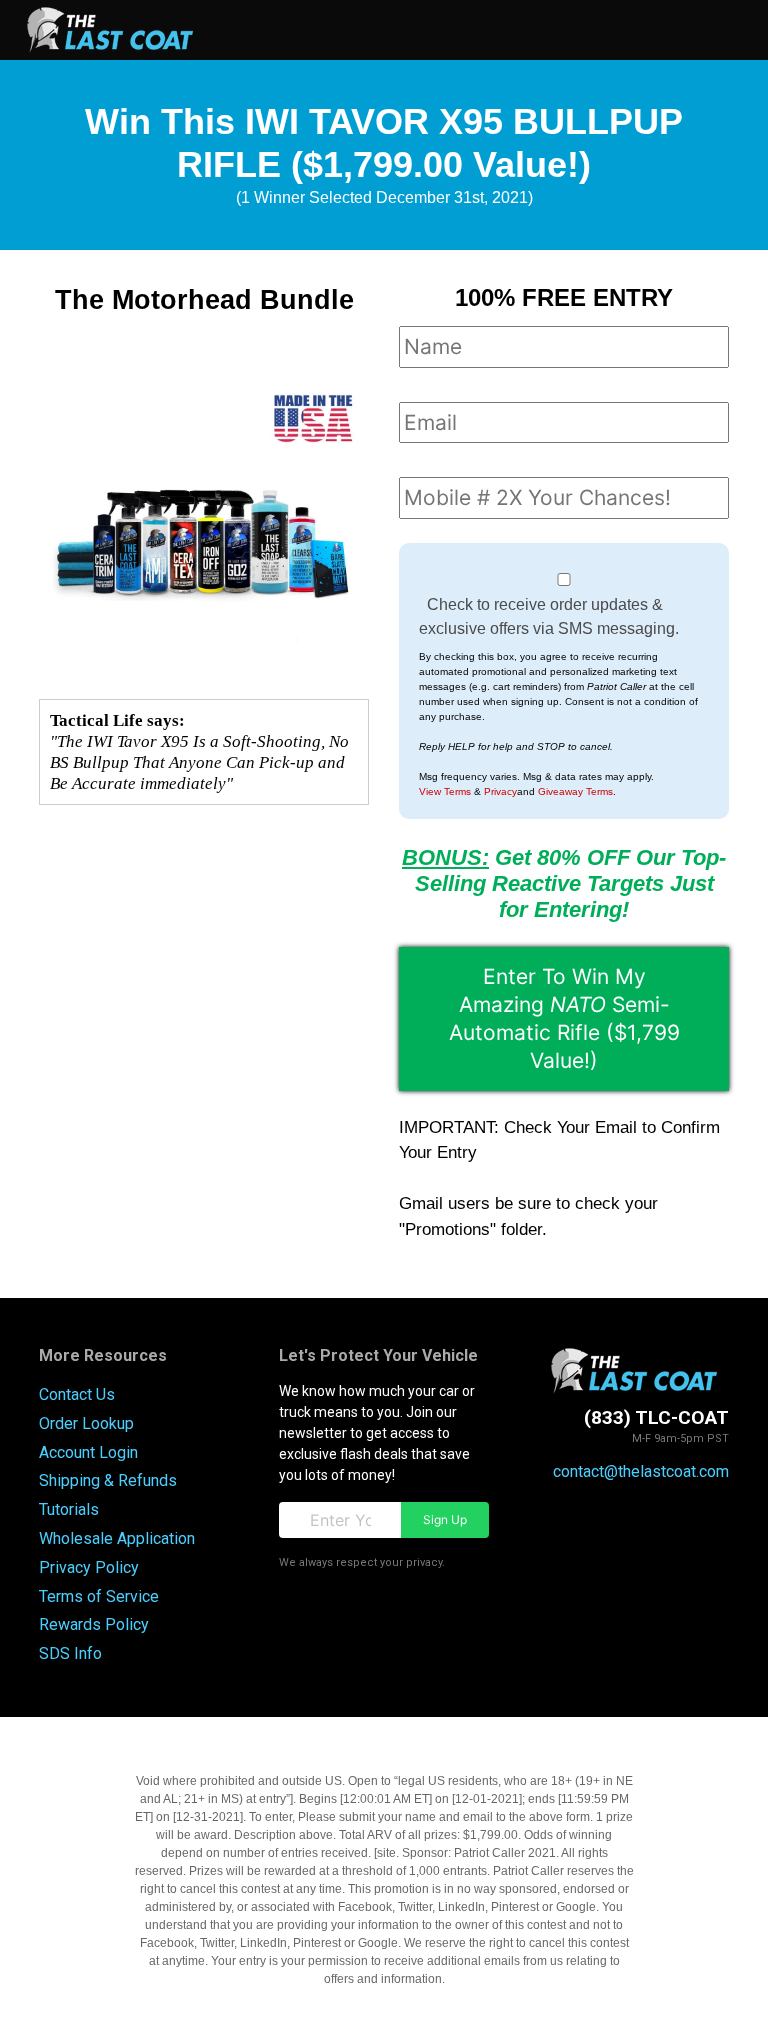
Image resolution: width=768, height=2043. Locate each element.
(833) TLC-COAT (656, 1417)
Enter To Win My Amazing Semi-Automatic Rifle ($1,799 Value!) (564, 1018)
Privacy (500, 791)
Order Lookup (86, 1423)
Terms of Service (99, 1596)
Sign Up (445, 1519)
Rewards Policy (94, 1624)
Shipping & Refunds (108, 1480)
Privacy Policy (89, 1567)
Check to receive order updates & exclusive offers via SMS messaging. (549, 616)
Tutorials (69, 1509)
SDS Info (70, 1653)
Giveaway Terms (575, 791)
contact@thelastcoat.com (641, 1471)
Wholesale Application (117, 1538)
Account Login (88, 1452)
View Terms (445, 791)
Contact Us (77, 1394)
